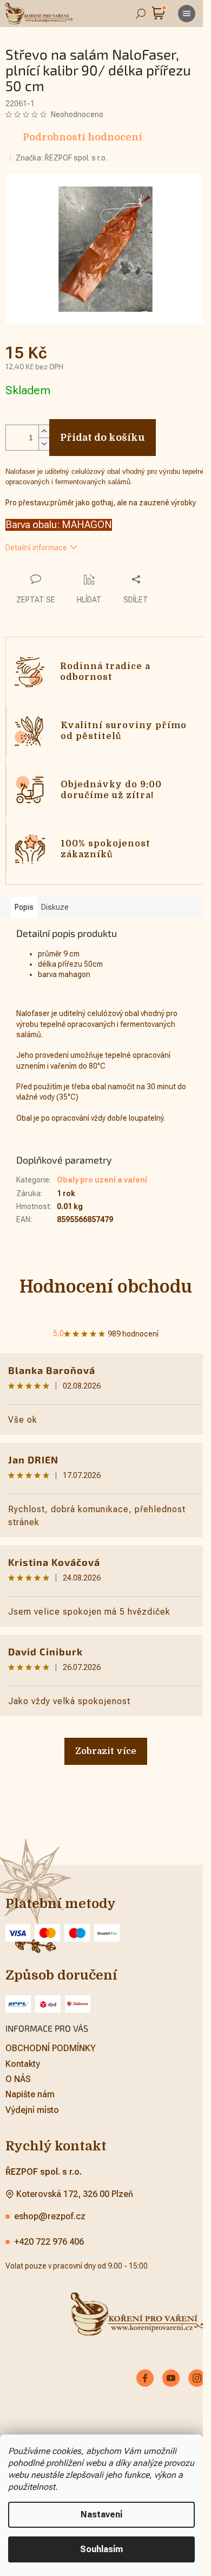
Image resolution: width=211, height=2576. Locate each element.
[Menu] (187, 14)
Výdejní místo (32, 2103)
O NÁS (18, 2073)
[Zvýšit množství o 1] (44, 425)
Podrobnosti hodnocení (83, 137)
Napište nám (30, 2088)
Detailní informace (36, 542)
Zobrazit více (101, 1745)
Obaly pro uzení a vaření (102, 1174)
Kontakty (23, 2057)
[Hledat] (141, 14)
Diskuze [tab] (55, 901)
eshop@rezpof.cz (50, 2210)
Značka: (61, 158)
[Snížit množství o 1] (44, 438)
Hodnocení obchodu (101, 1281)
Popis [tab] (24, 901)
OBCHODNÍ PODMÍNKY (51, 2042)
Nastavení (101, 2514)
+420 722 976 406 (49, 2236)
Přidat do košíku (103, 432)
